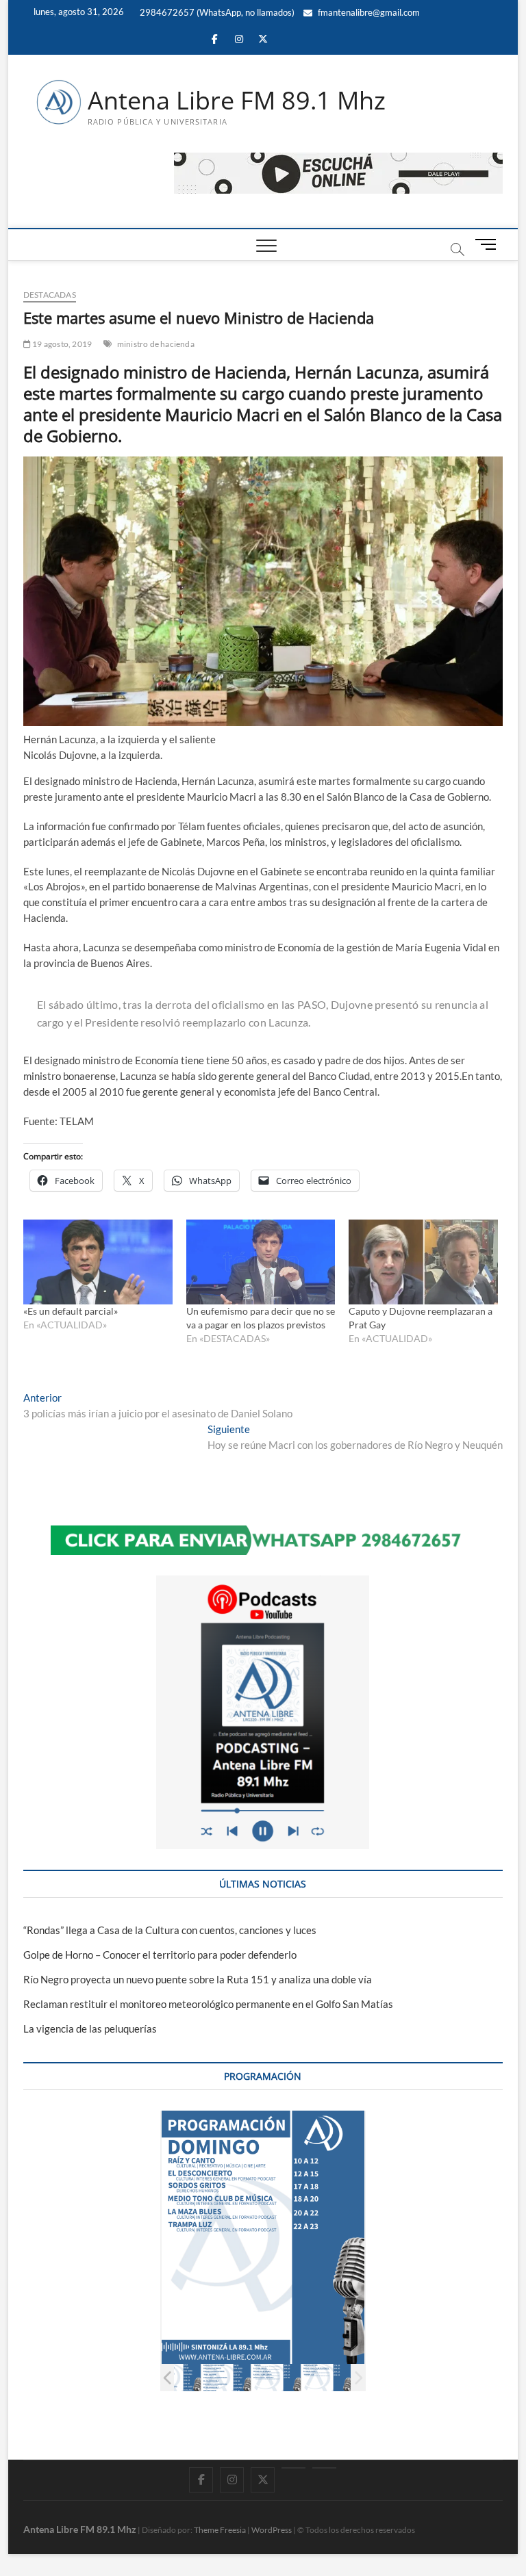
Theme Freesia (220, 2530)
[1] (198, 2378)
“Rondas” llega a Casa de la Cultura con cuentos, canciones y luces (170, 1930)
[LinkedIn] (293, 2468)
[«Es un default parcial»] (98, 1262)
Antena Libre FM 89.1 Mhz (237, 101)
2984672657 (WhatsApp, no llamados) (216, 12)
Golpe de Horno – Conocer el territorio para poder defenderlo (160, 1955)
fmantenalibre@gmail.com (368, 12)
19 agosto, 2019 (61, 344)
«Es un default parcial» (71, 1311)
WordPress (272, 2530)
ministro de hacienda (156, 344)
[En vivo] (324, 2468)
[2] (248, 2378)
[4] (348, 2378)
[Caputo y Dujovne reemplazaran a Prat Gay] (423, 1262)
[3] (298, 2378)
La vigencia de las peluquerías (90, 2028)
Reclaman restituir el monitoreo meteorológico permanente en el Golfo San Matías (208, 2004)
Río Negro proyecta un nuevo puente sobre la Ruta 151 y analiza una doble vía (198, 1979)
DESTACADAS (50, 295)
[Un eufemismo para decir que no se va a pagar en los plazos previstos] (261, 1262)
